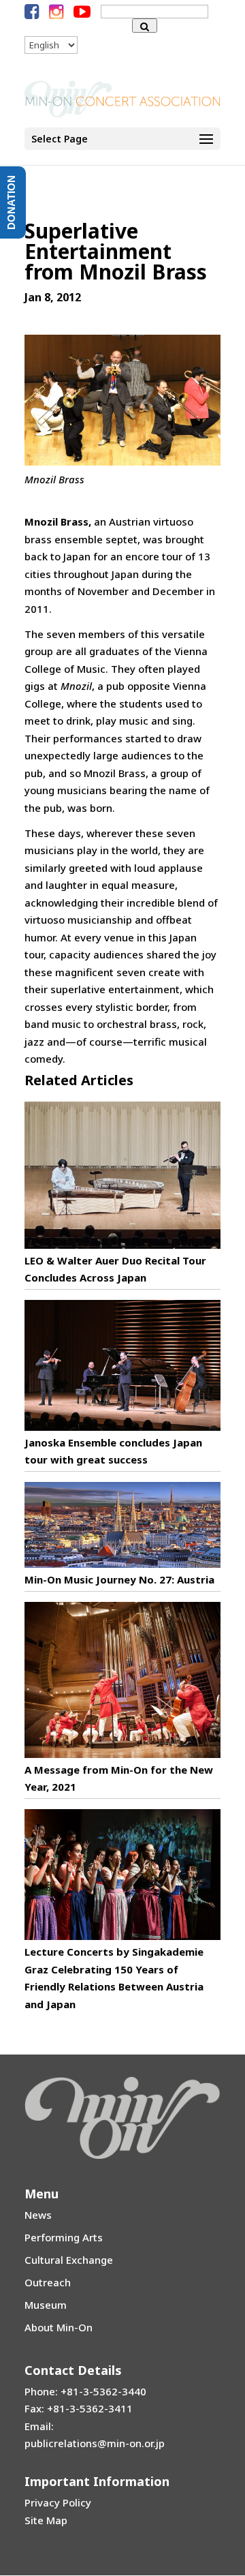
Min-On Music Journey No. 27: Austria (119, 1579)
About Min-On (59, 2327)
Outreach (48, 2282)
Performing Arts (64, 2237)
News (38, 2215)
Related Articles (79, 1080)
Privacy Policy (58, 2502)
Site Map (46, 2520)
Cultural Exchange (69, 2260)
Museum (46, 2305)
